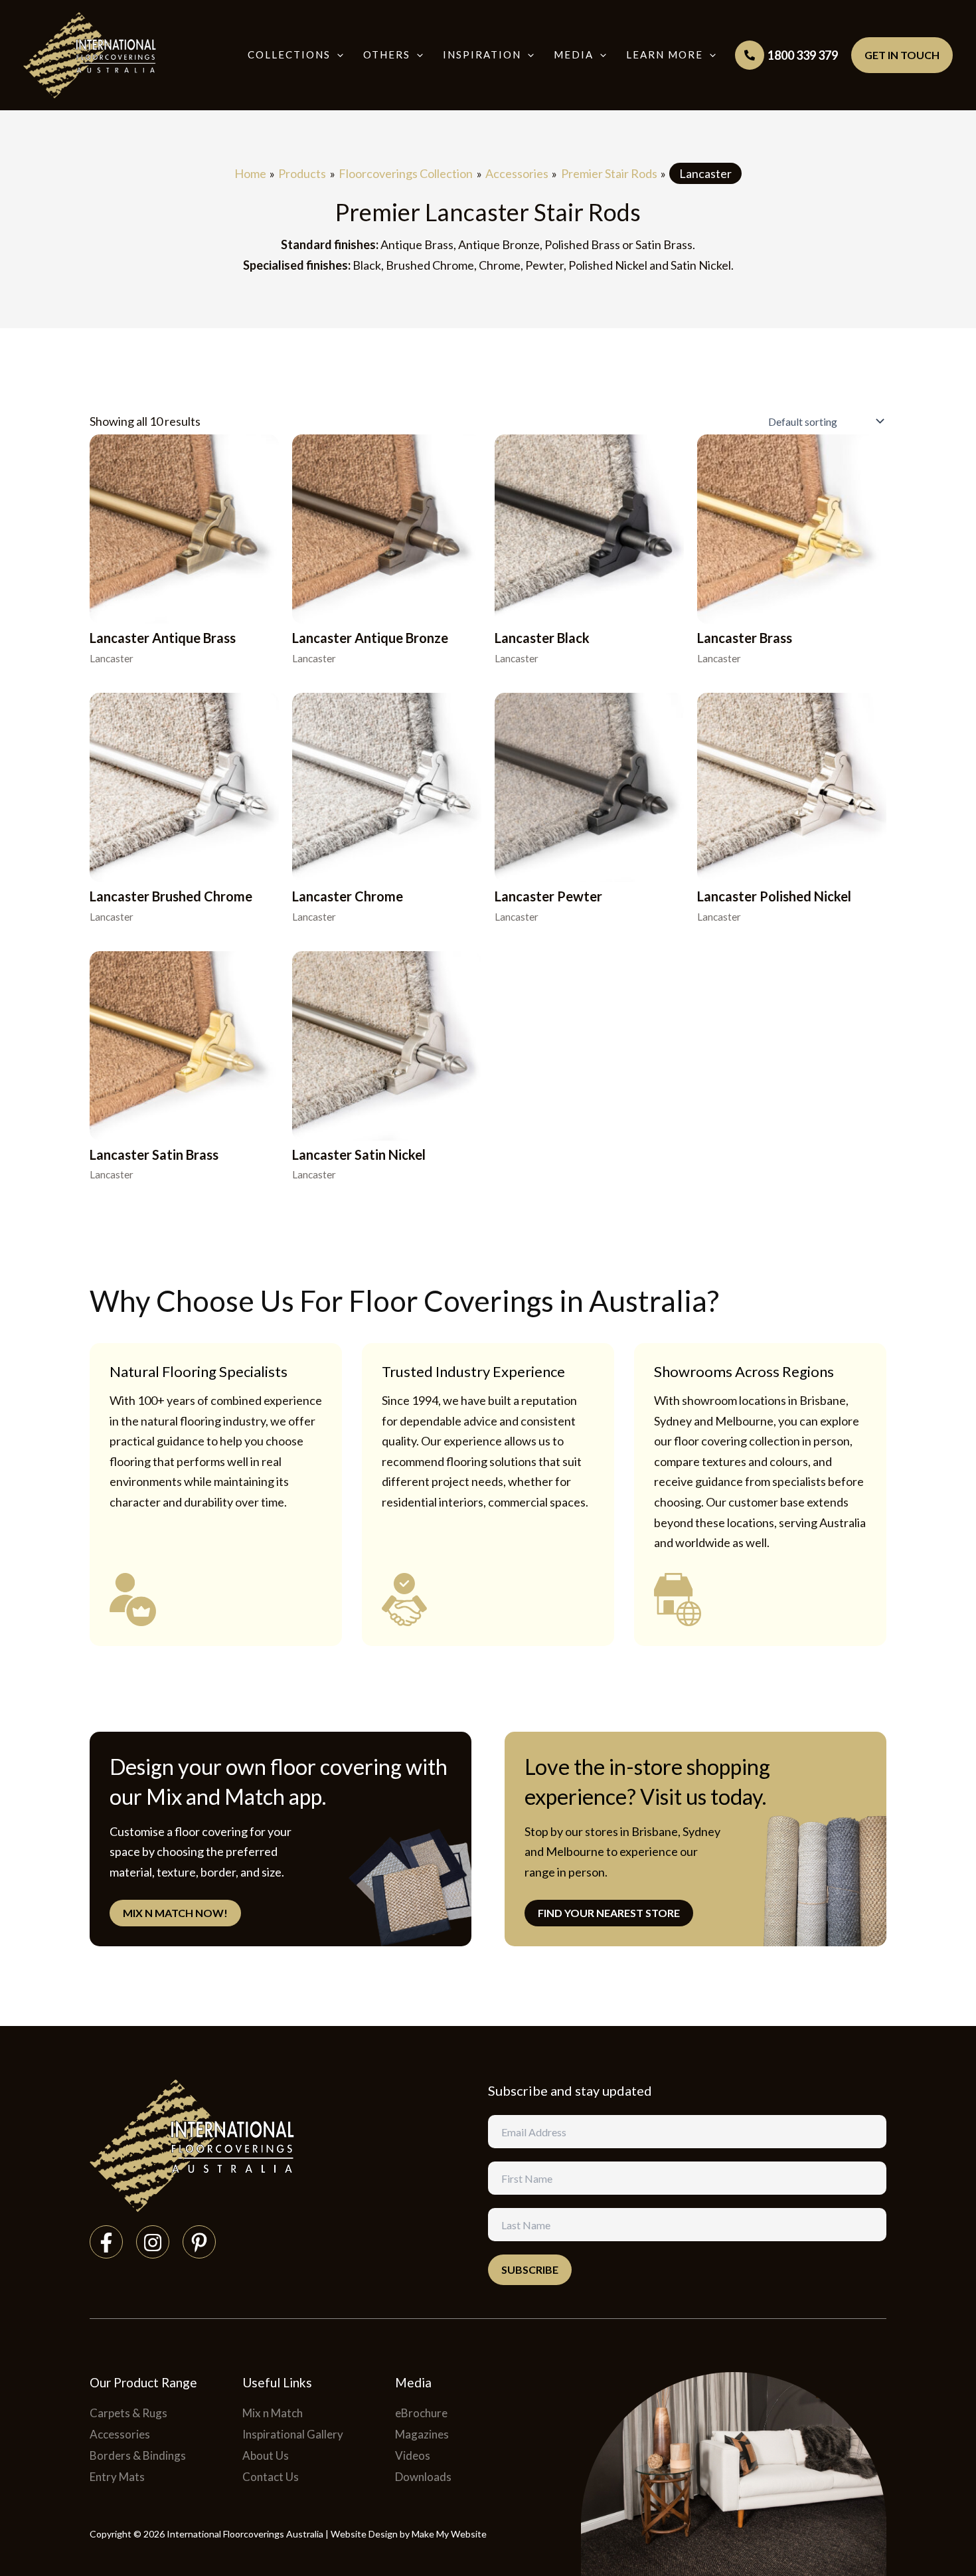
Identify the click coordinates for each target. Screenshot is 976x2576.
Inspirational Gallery (293, 2434)
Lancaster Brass (745, 638)
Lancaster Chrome (348, 896)
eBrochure (421, 2413)
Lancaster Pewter (548, 896)
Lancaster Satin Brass (154, 1154)
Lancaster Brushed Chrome (171, 896)
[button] (337, 55)
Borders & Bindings (138, 2455)
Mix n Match (273, 2413)
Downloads (423, 2477)
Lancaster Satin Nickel (359, 1154)
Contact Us (271, 2477)
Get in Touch (902, 55)
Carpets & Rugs (128, 2413)
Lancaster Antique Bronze (370, 638)
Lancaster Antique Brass (163, 638)
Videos (413, 2455)
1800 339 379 (803, 55)
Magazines (422, 2434)
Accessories (120, 2434)
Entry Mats (117, 2477)
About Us (266, 2455)
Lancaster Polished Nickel (774, 896)
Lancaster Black (542, 638)
